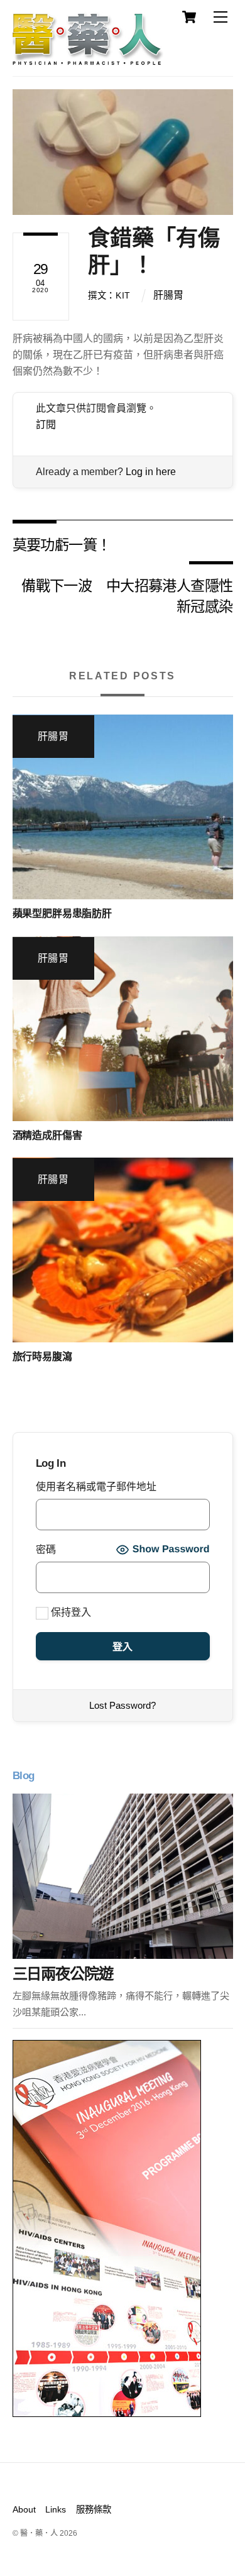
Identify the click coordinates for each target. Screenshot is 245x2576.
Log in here (151, 472)
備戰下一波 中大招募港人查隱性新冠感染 (127, 595)
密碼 (46, 1549)
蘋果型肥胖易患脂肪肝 (62, 913)
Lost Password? (122, 1705)
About (24, 2509)
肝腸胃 (168, 295)
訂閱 (46, 425)
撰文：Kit (109, 295)
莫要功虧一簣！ (62, 544)
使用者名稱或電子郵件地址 (96, 1487)
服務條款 (94, 2509)
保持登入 (70, 1612)
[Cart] (189, 17)
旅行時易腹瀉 (42, 1357)
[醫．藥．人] (88, 60)
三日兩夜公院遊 (63, 1974)
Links (56, 2509)
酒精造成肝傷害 (47, 1135)
